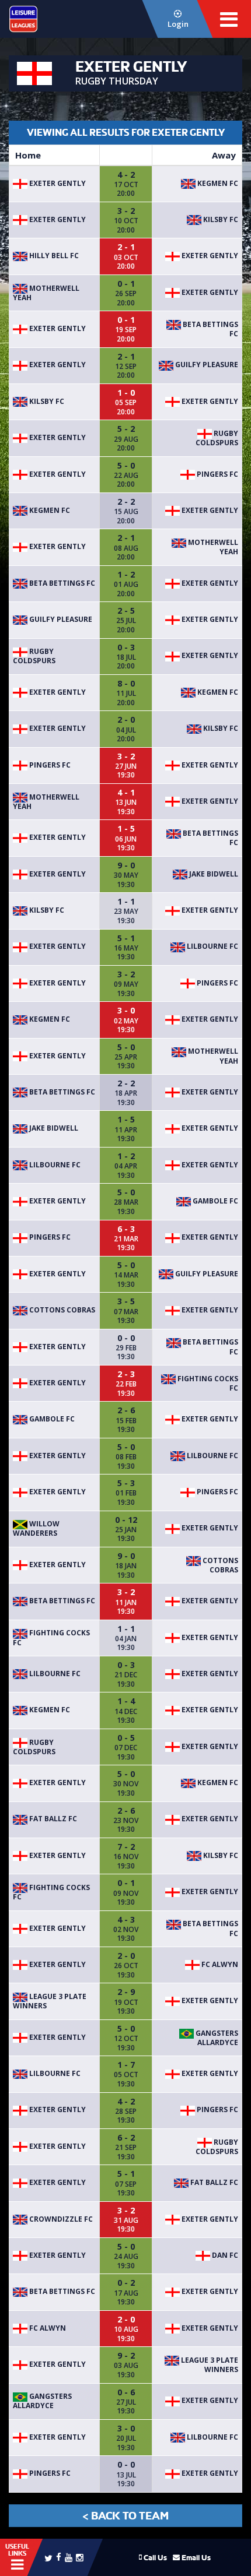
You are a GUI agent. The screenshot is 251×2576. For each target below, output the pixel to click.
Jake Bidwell (213, 874)
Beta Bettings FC (210, 329)
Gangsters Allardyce (216, 2038)
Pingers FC (217, 474)
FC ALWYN (219, 1964)
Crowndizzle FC (60, 2219)
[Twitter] (48, 2557)
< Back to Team (125, 2516)
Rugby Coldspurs (217, 438)
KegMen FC (217, 183)
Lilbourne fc (212, 946)
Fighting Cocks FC (207, 1383)
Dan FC (224, 2255)
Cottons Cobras (61, 1310)
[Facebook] (59, 2556)
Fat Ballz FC (52, 1819)
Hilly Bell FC (53, 256)
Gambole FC (215, 1201)
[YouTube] (69, 2557)
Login (178, 24)
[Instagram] (80, 2557)
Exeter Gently (57, 183)
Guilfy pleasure (206, 365)
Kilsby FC (220, 219)
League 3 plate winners (50, 2001)
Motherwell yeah (46, 293)
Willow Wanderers (36, 1528)
